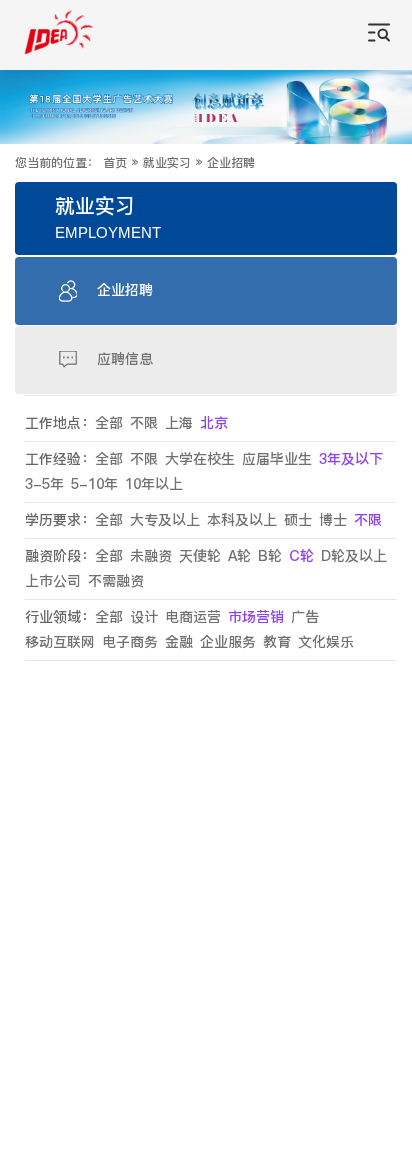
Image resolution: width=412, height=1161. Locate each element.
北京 (214, 423)
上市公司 (53, 581)
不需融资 (116, 581)
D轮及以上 (354, 556)
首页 (115, 163)
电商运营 (193, 617)
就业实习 (167, 163)
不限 (144, 423)
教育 (277, 642)
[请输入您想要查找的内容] (379, 35)
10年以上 (154, 484)
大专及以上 (165, 520)
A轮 (239, 556)
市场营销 (256, 617)
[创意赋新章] (206, 107)
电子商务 (130, 642)
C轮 (301, 556)
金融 (179, 642)
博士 (333, 520)
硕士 (298, 520)
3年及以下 (351, 459)
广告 (305, 617)
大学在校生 (200, 459)
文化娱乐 (326, 642)
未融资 (151, 556)
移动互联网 (60, 642)
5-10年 (94, 484)
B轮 (270, 556)
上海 (179, 423)
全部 (109, 423)
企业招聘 (231, 163)
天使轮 (200, 556)
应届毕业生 (277, 459)
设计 (144, 617)
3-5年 (44, 484)
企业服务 (228, 642)
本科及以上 (242, 520)
